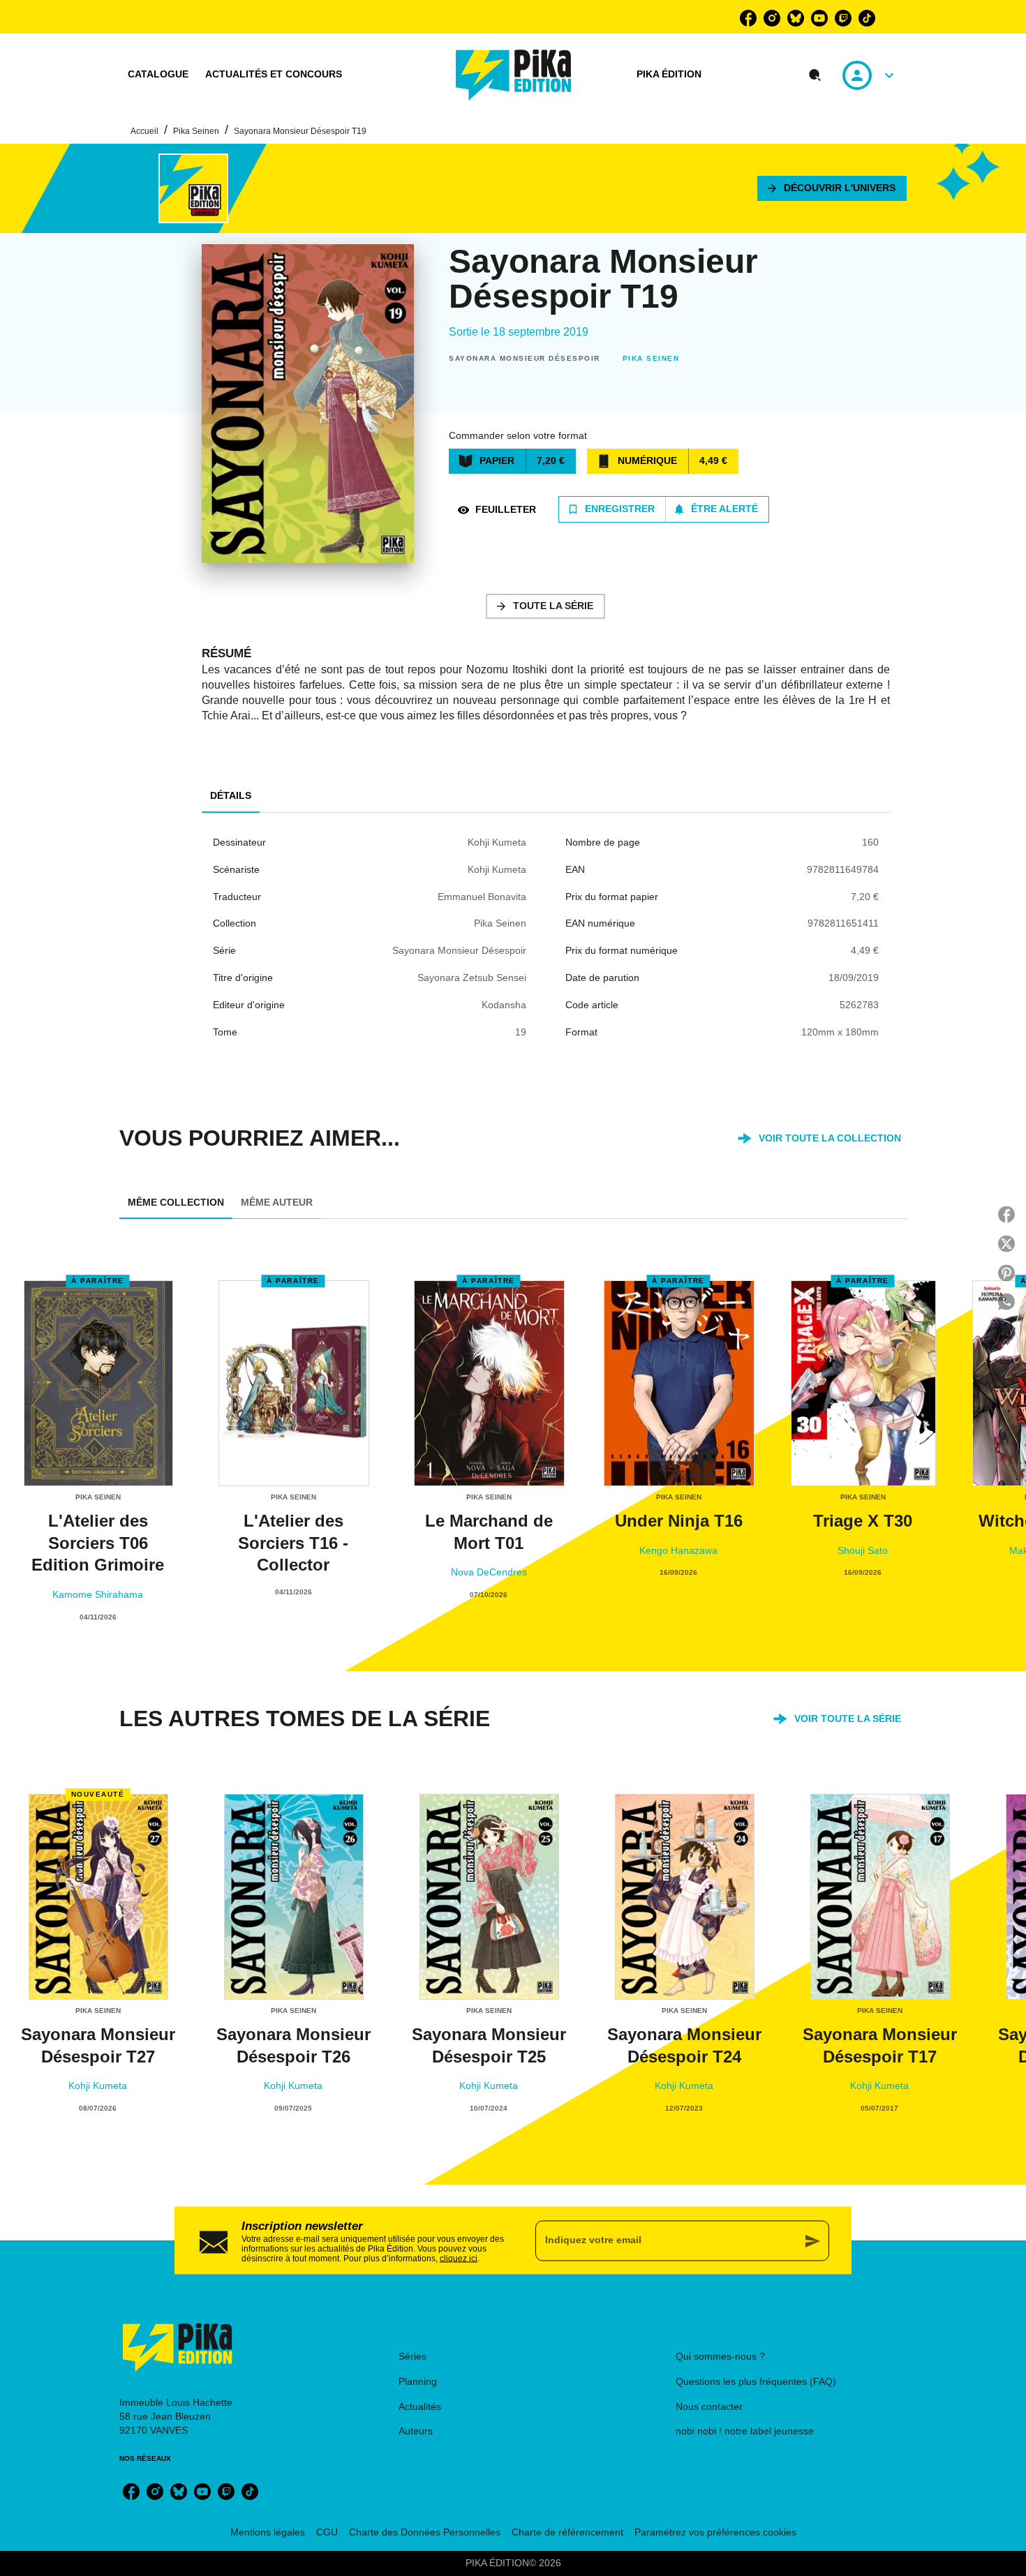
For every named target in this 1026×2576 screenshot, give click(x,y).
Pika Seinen (196, 131)
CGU (327, 2532)
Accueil (144, 131)
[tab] (158, 75)
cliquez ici (459, 2258)
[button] (832, 188)
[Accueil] (514, 75)
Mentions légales (268, 2532)
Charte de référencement (567, 2532)
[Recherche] (815, 75)
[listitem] (748, 18)
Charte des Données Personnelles (425, 2532)
